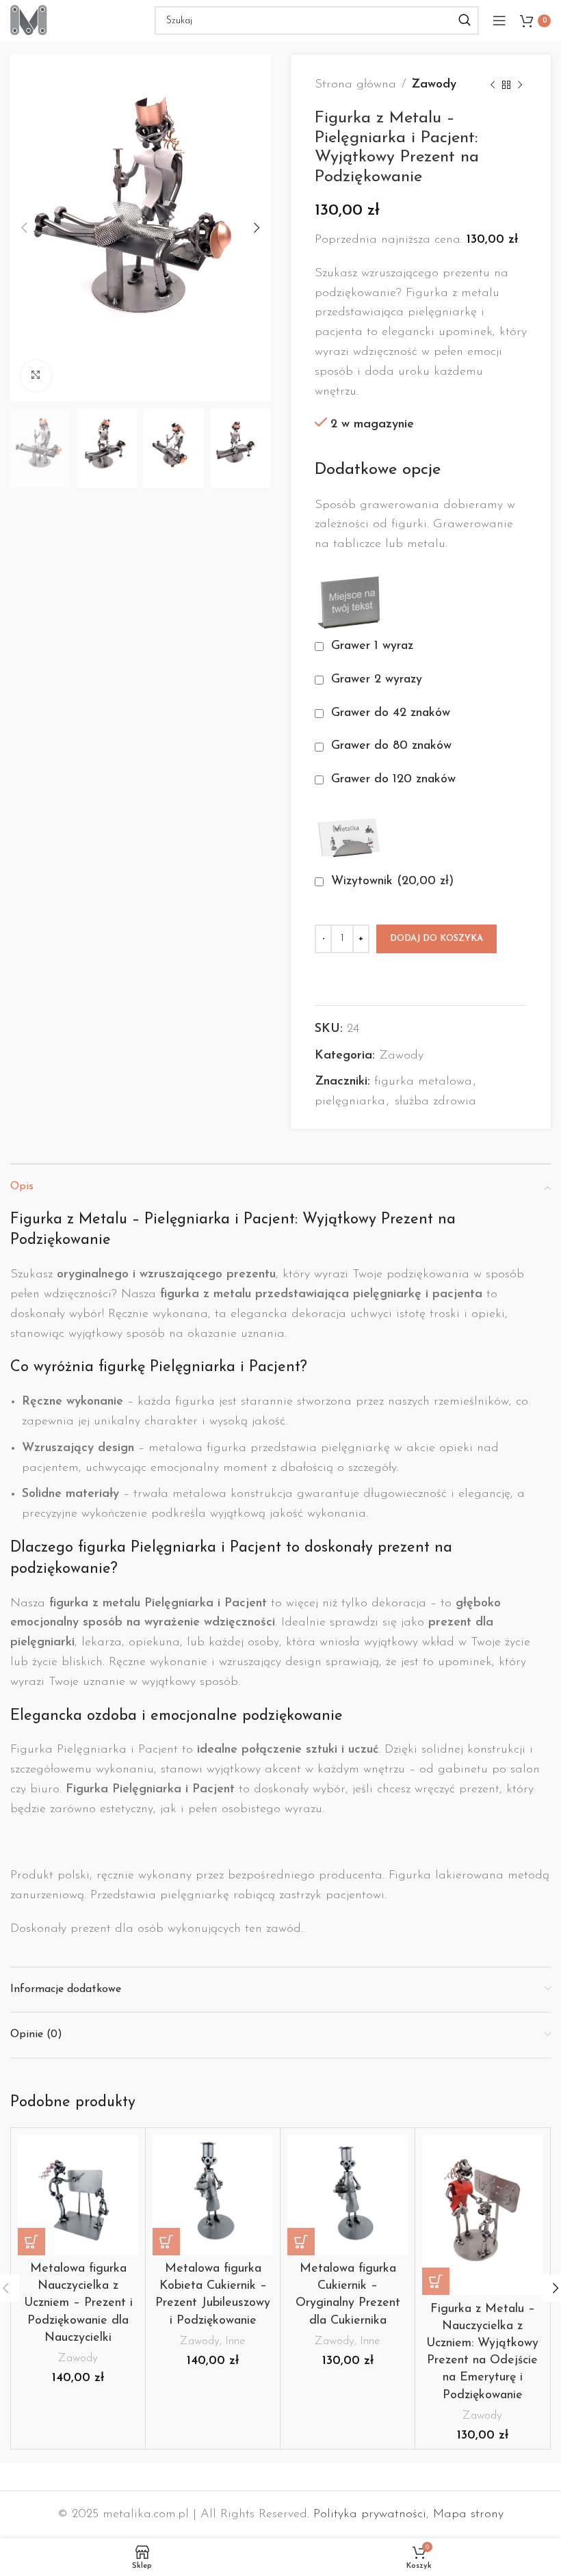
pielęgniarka (350, 1102)
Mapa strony (468, 2514)
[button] (31, 2242)
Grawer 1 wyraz (372, 646)
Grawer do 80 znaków (391, 746)
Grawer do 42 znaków (391, 713)
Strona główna (355, 85)
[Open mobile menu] (499, 21)
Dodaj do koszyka (436, 939)
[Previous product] (493, 85)
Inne (235, 2341)
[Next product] (520, 85)
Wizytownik (390, 881)
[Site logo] (29, 20)
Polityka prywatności (370, 2514)
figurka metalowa (423, 1082)
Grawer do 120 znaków (393, 780)
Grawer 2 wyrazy (377, 680)
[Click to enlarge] (36, 376)
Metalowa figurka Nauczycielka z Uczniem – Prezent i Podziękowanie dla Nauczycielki (78, 2303)
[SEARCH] (465, 21)
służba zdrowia (435, 1102)
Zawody (434, 85)
